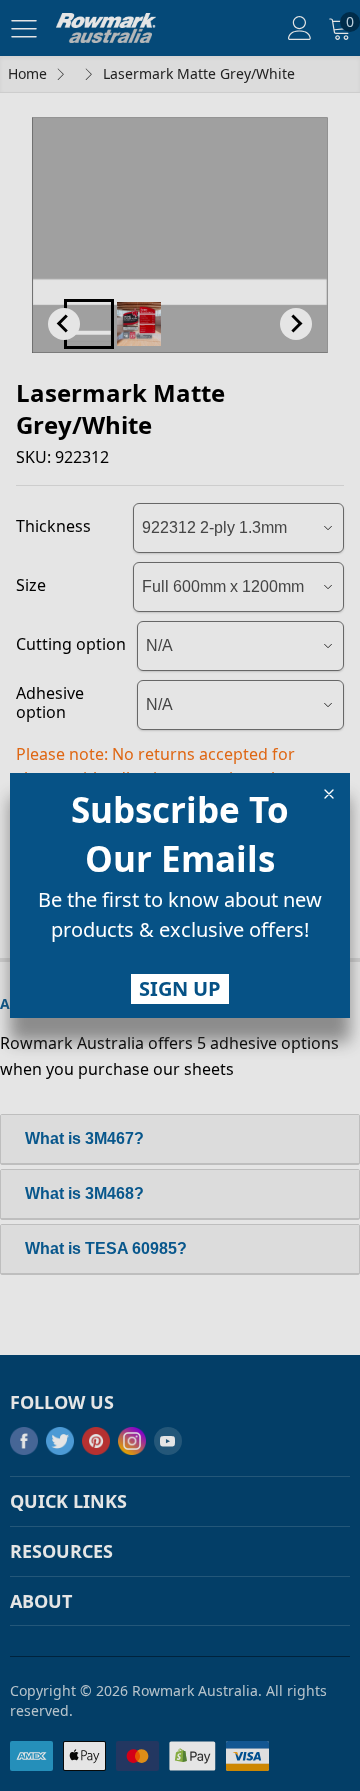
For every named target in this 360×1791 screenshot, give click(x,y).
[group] (180, 919)
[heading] (180, 834)
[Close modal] (329, 794)
